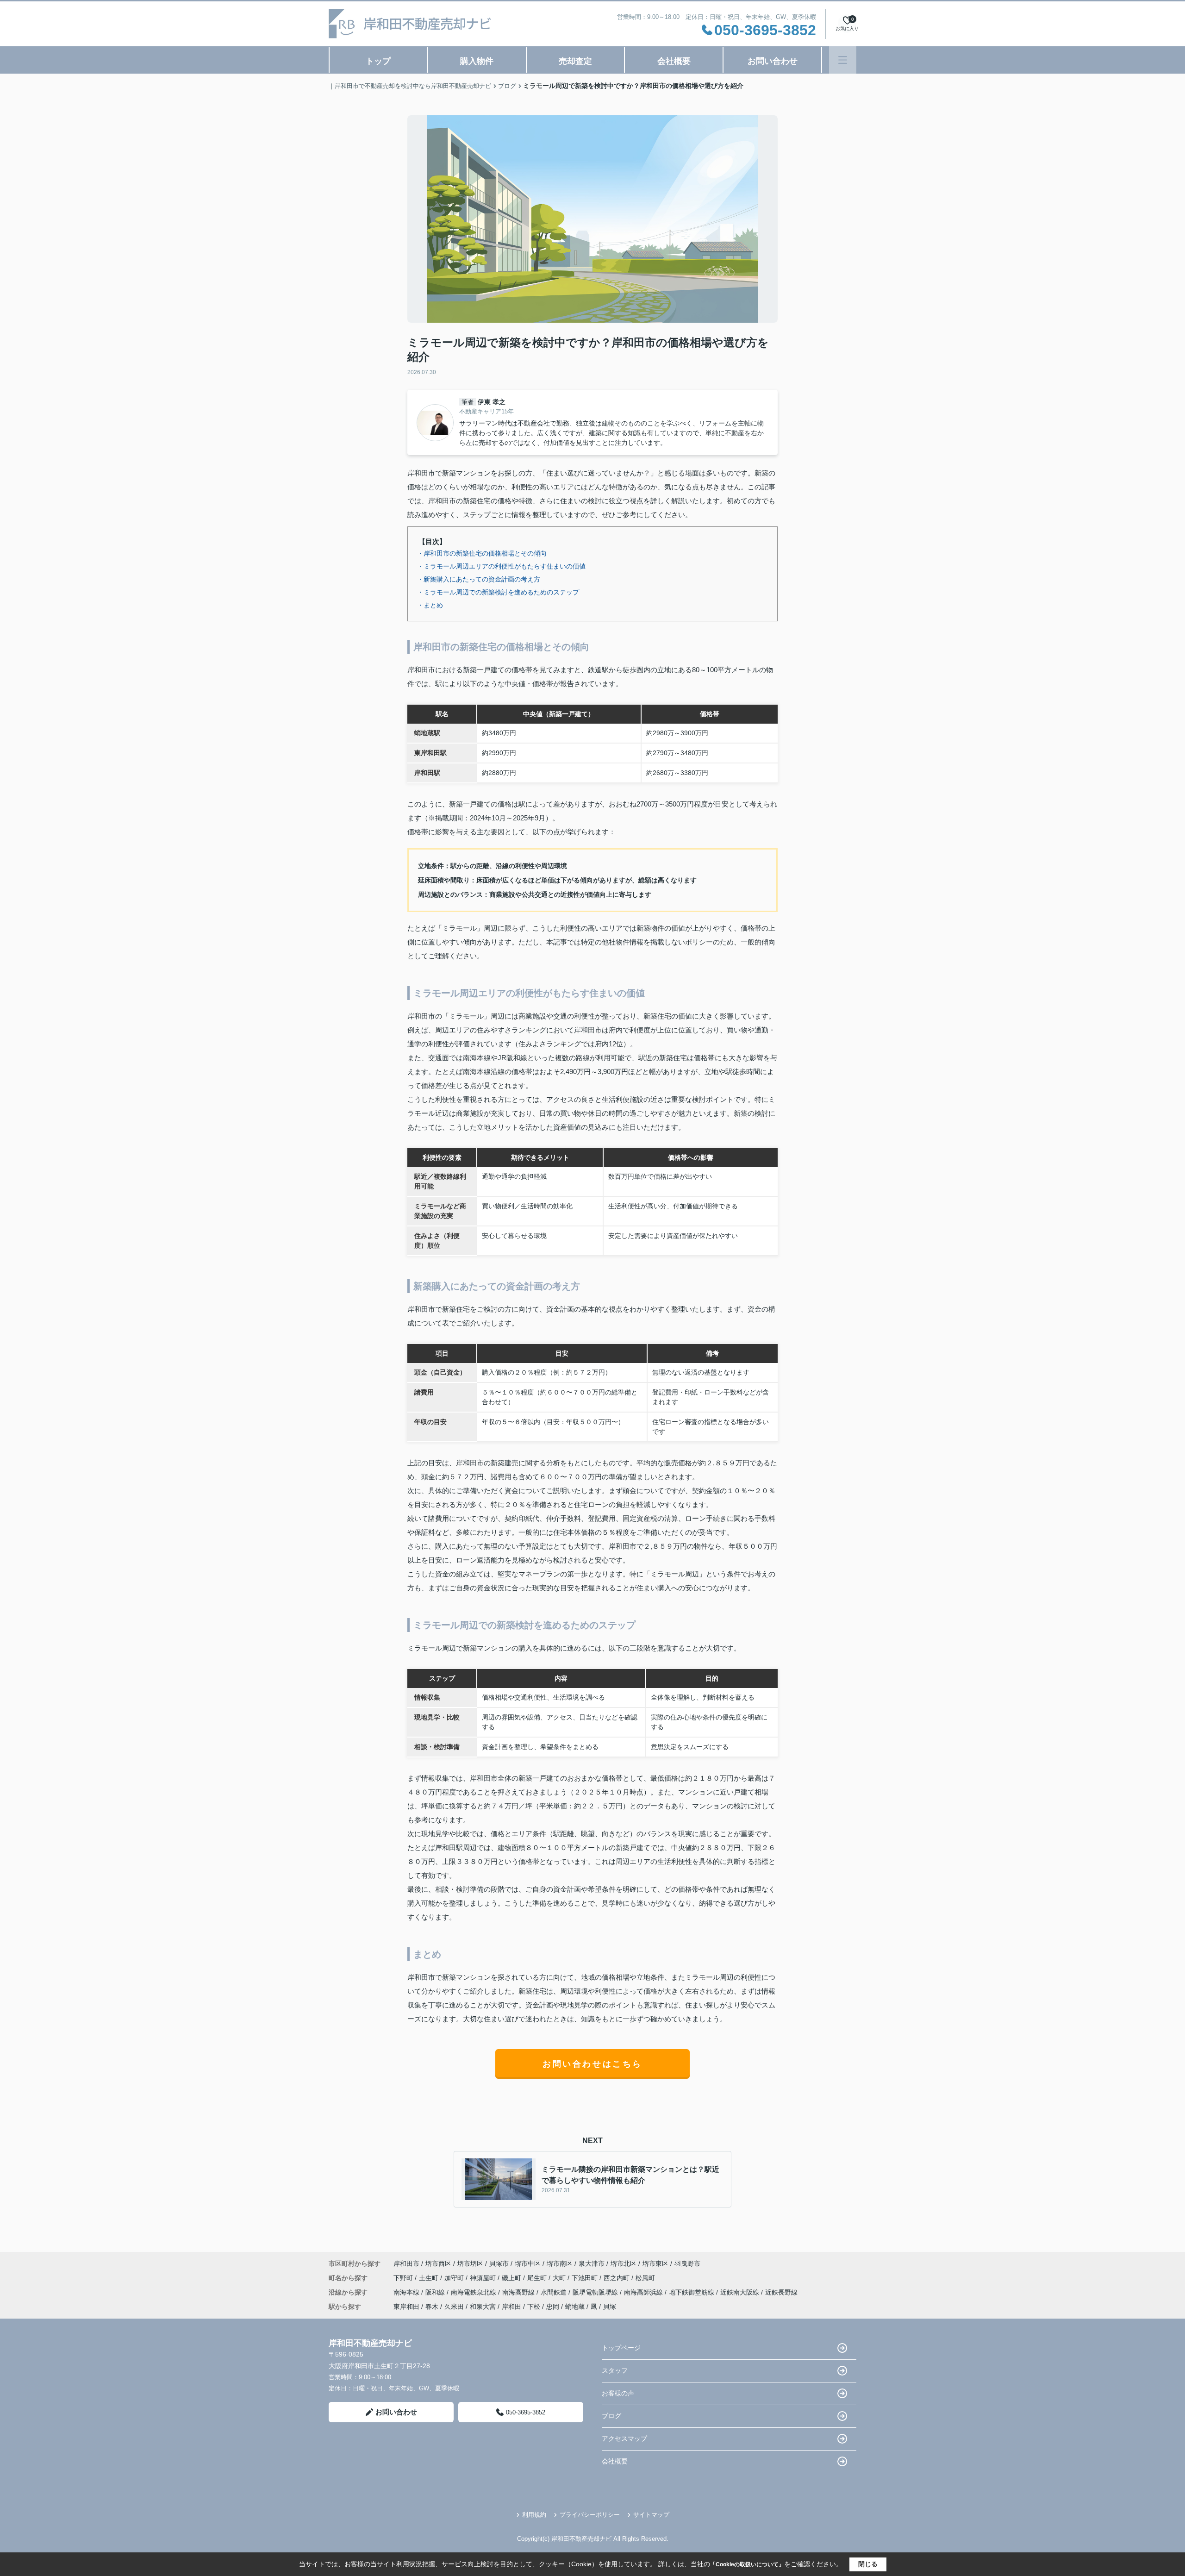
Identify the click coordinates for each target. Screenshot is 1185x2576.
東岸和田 (406, 2307)
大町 (560, 2278)
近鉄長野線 (781, 2292)
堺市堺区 (470, 2263)
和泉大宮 (483, 2307)
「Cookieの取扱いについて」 (747, 2564)
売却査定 (575, 61)
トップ (378, 61)
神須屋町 (484, 2278)
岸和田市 (406, 2263)
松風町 (645, 2278)
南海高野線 (519, 2292)
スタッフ (615, 2370)
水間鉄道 (555, 2292)
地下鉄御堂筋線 (692, 2292)
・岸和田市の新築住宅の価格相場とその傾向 (482, 553)
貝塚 (610, 2307)
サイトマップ (651, 2515)
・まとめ (430, 605)
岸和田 (511, 2307)
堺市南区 (560, 2263)
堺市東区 (655, 2263)
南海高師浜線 (644, 2292)
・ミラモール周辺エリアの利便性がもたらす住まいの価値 (501, 566)
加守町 (455, 2278)
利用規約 (534, 2515)
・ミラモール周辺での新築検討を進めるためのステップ (498, 592)
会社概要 (674, 61)
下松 (534, 2307)
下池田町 (586, 2278)
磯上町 (512, 2278)
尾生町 (538, 2278)
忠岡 (553, 2307)
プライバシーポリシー (590, 2515)
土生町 (430, 2278)
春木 (432, 2307)
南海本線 (407, 2292)
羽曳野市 (687, 2263)
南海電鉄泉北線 (474, 2292)
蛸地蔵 (575, 2307)
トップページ (621, 2348)
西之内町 (617, 2278)
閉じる (868, 2564)
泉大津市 (592, 2263)
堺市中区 (528, 2263)
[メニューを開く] (843, 60)
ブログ (611, 2416)
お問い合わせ (773, 61)
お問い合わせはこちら (592, 2064)
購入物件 (477, 61)
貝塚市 (499, 2263)
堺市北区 (624, 2263)
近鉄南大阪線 (741, 2292)
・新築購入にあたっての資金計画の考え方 (479, 579)
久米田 (454, 2307)
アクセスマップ (624, 2438)
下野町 (404, 2278)
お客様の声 (618, 2393)
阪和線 (436, 2292)
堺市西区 (438, 2263)
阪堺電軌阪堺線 (596, 2292)
